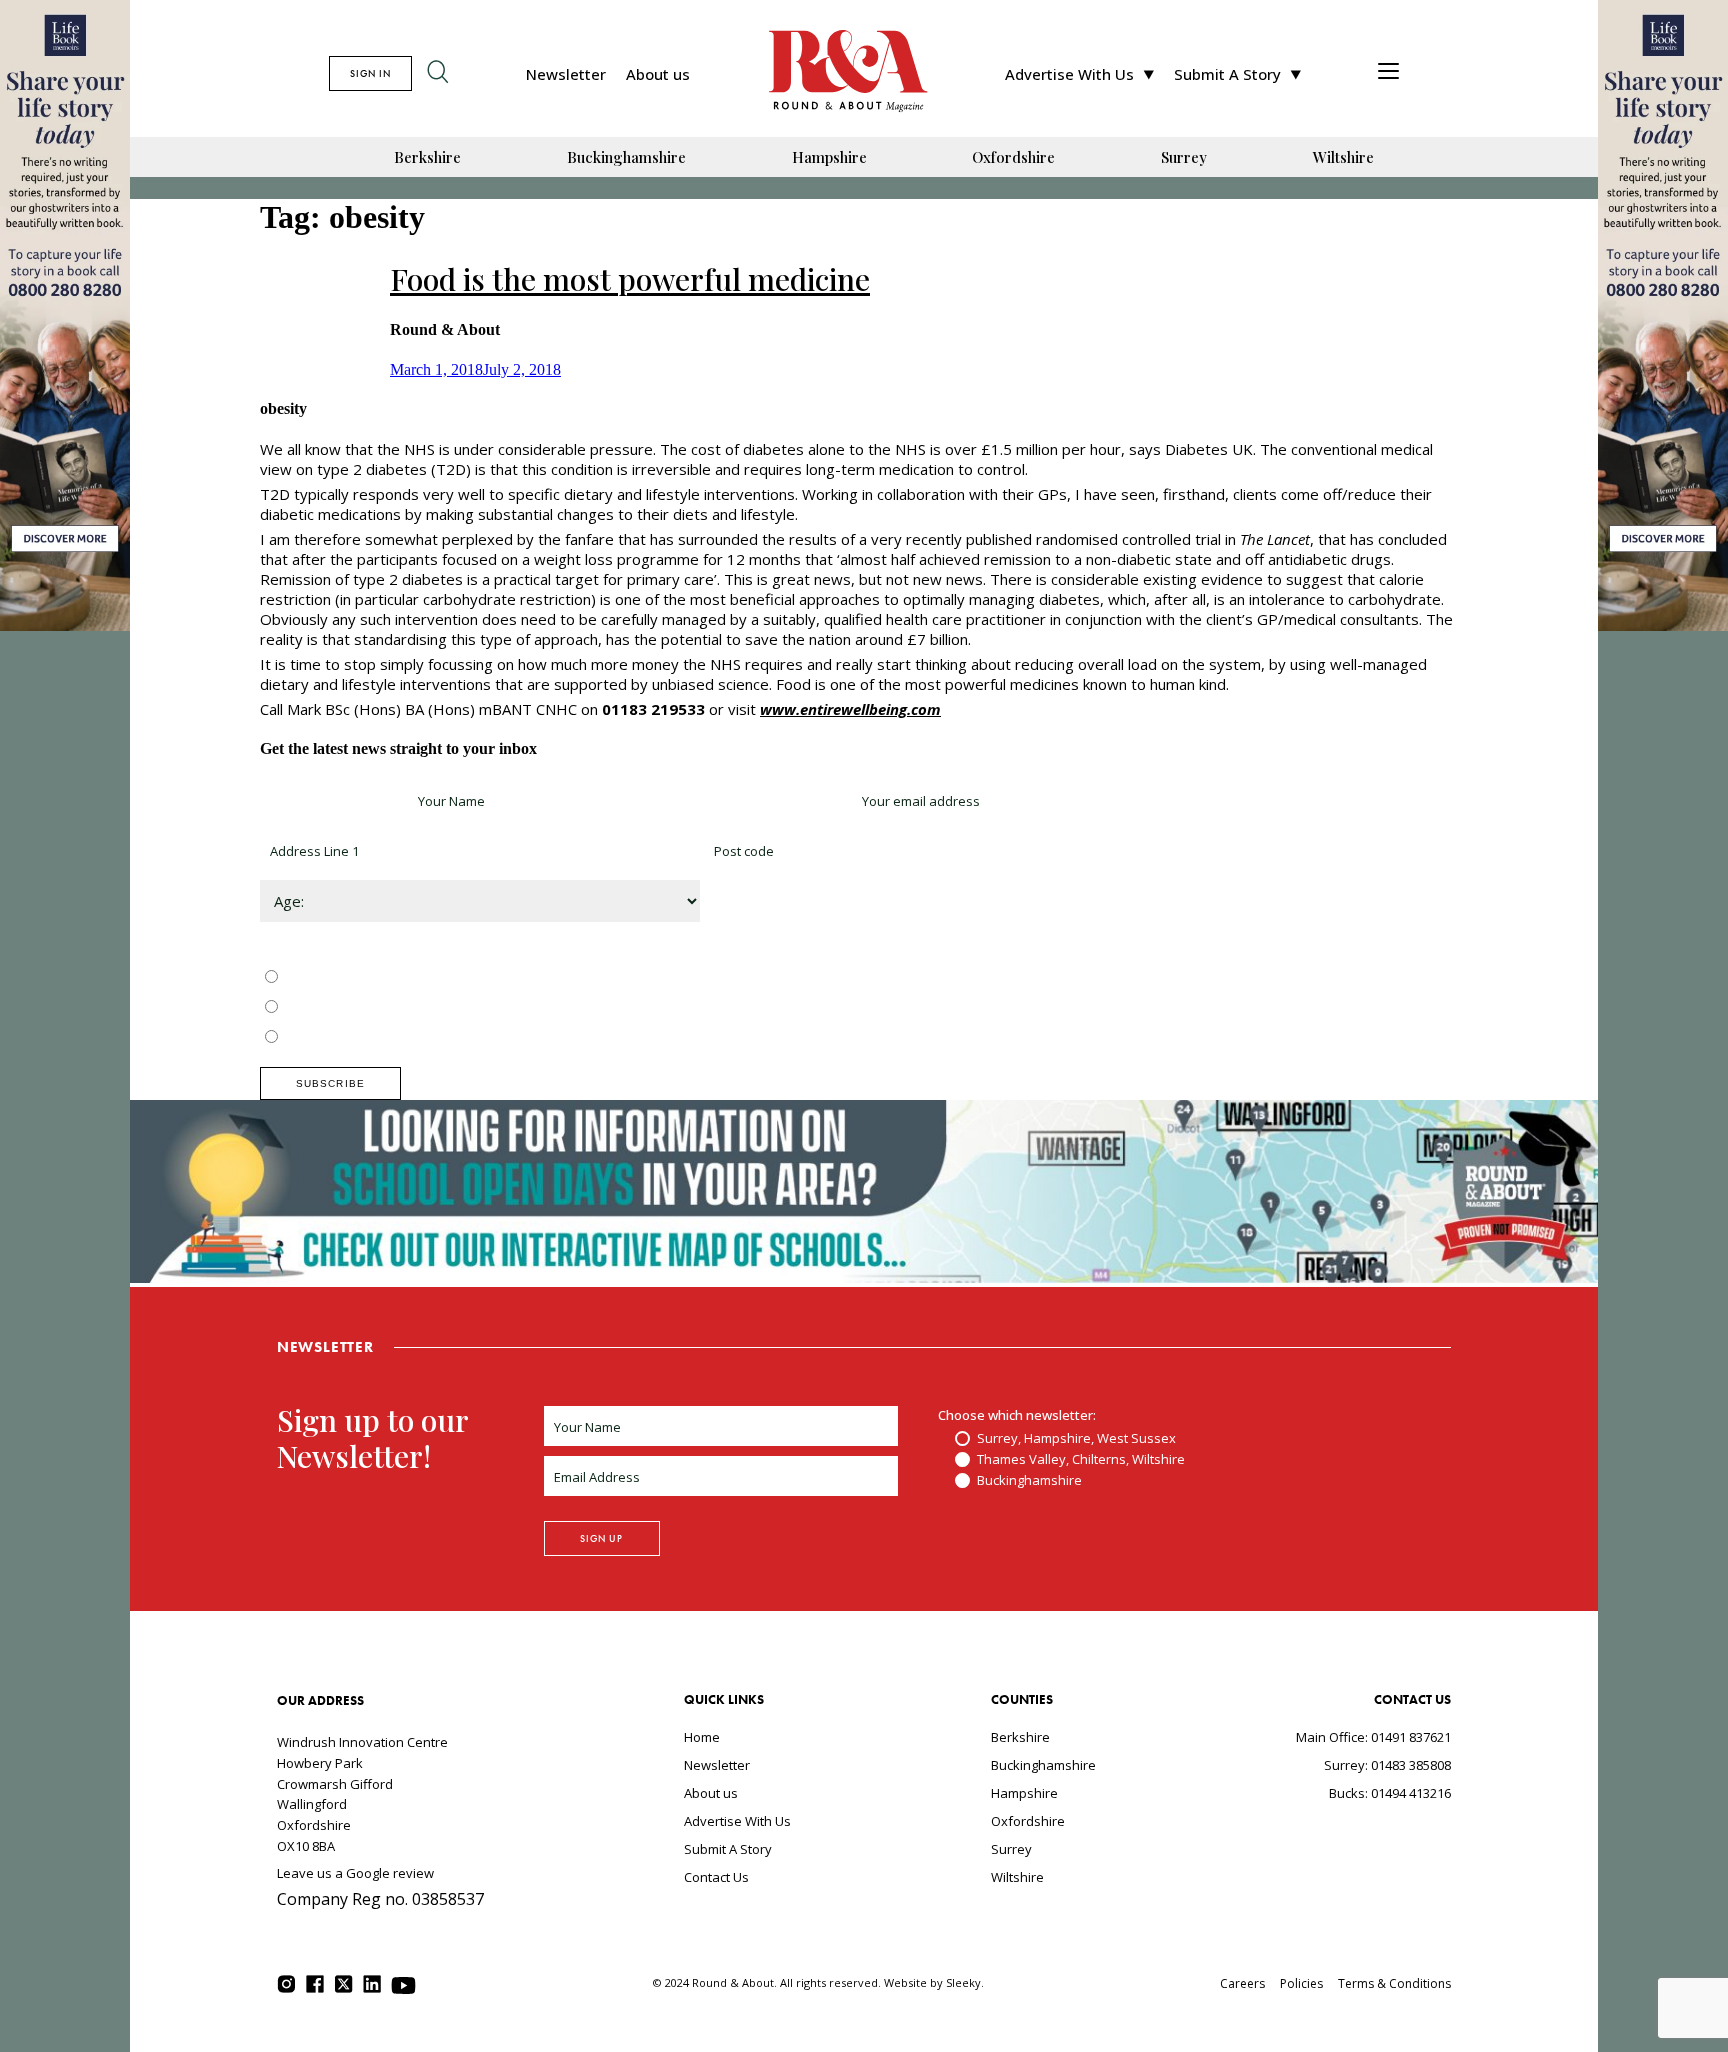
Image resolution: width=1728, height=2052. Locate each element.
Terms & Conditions (1394, 1983)
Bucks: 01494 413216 (1390, 1793)
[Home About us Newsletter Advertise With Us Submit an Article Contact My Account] (1388, 73)
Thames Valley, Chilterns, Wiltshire (386, 1008)
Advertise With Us (1069, 74)
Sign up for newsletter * (332, 801)
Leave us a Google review (355, 1873)
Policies (1301, 1983)
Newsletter (566, 74)
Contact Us (716, 1877)
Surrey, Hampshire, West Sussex (382, 978)
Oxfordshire (1013, 157)
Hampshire (829, 157)
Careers (1242, 1983)
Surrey (1184, 157)
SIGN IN (370, 73)
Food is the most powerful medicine (630, 279)
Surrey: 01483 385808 (1387, 1765)
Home (702, 1737)
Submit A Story (1227, 74)
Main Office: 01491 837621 (1373, 1737)
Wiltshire (1343, 157)
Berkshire (427, 157)
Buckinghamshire (626, 157)
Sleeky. (965, 1982)
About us (658, 74)
